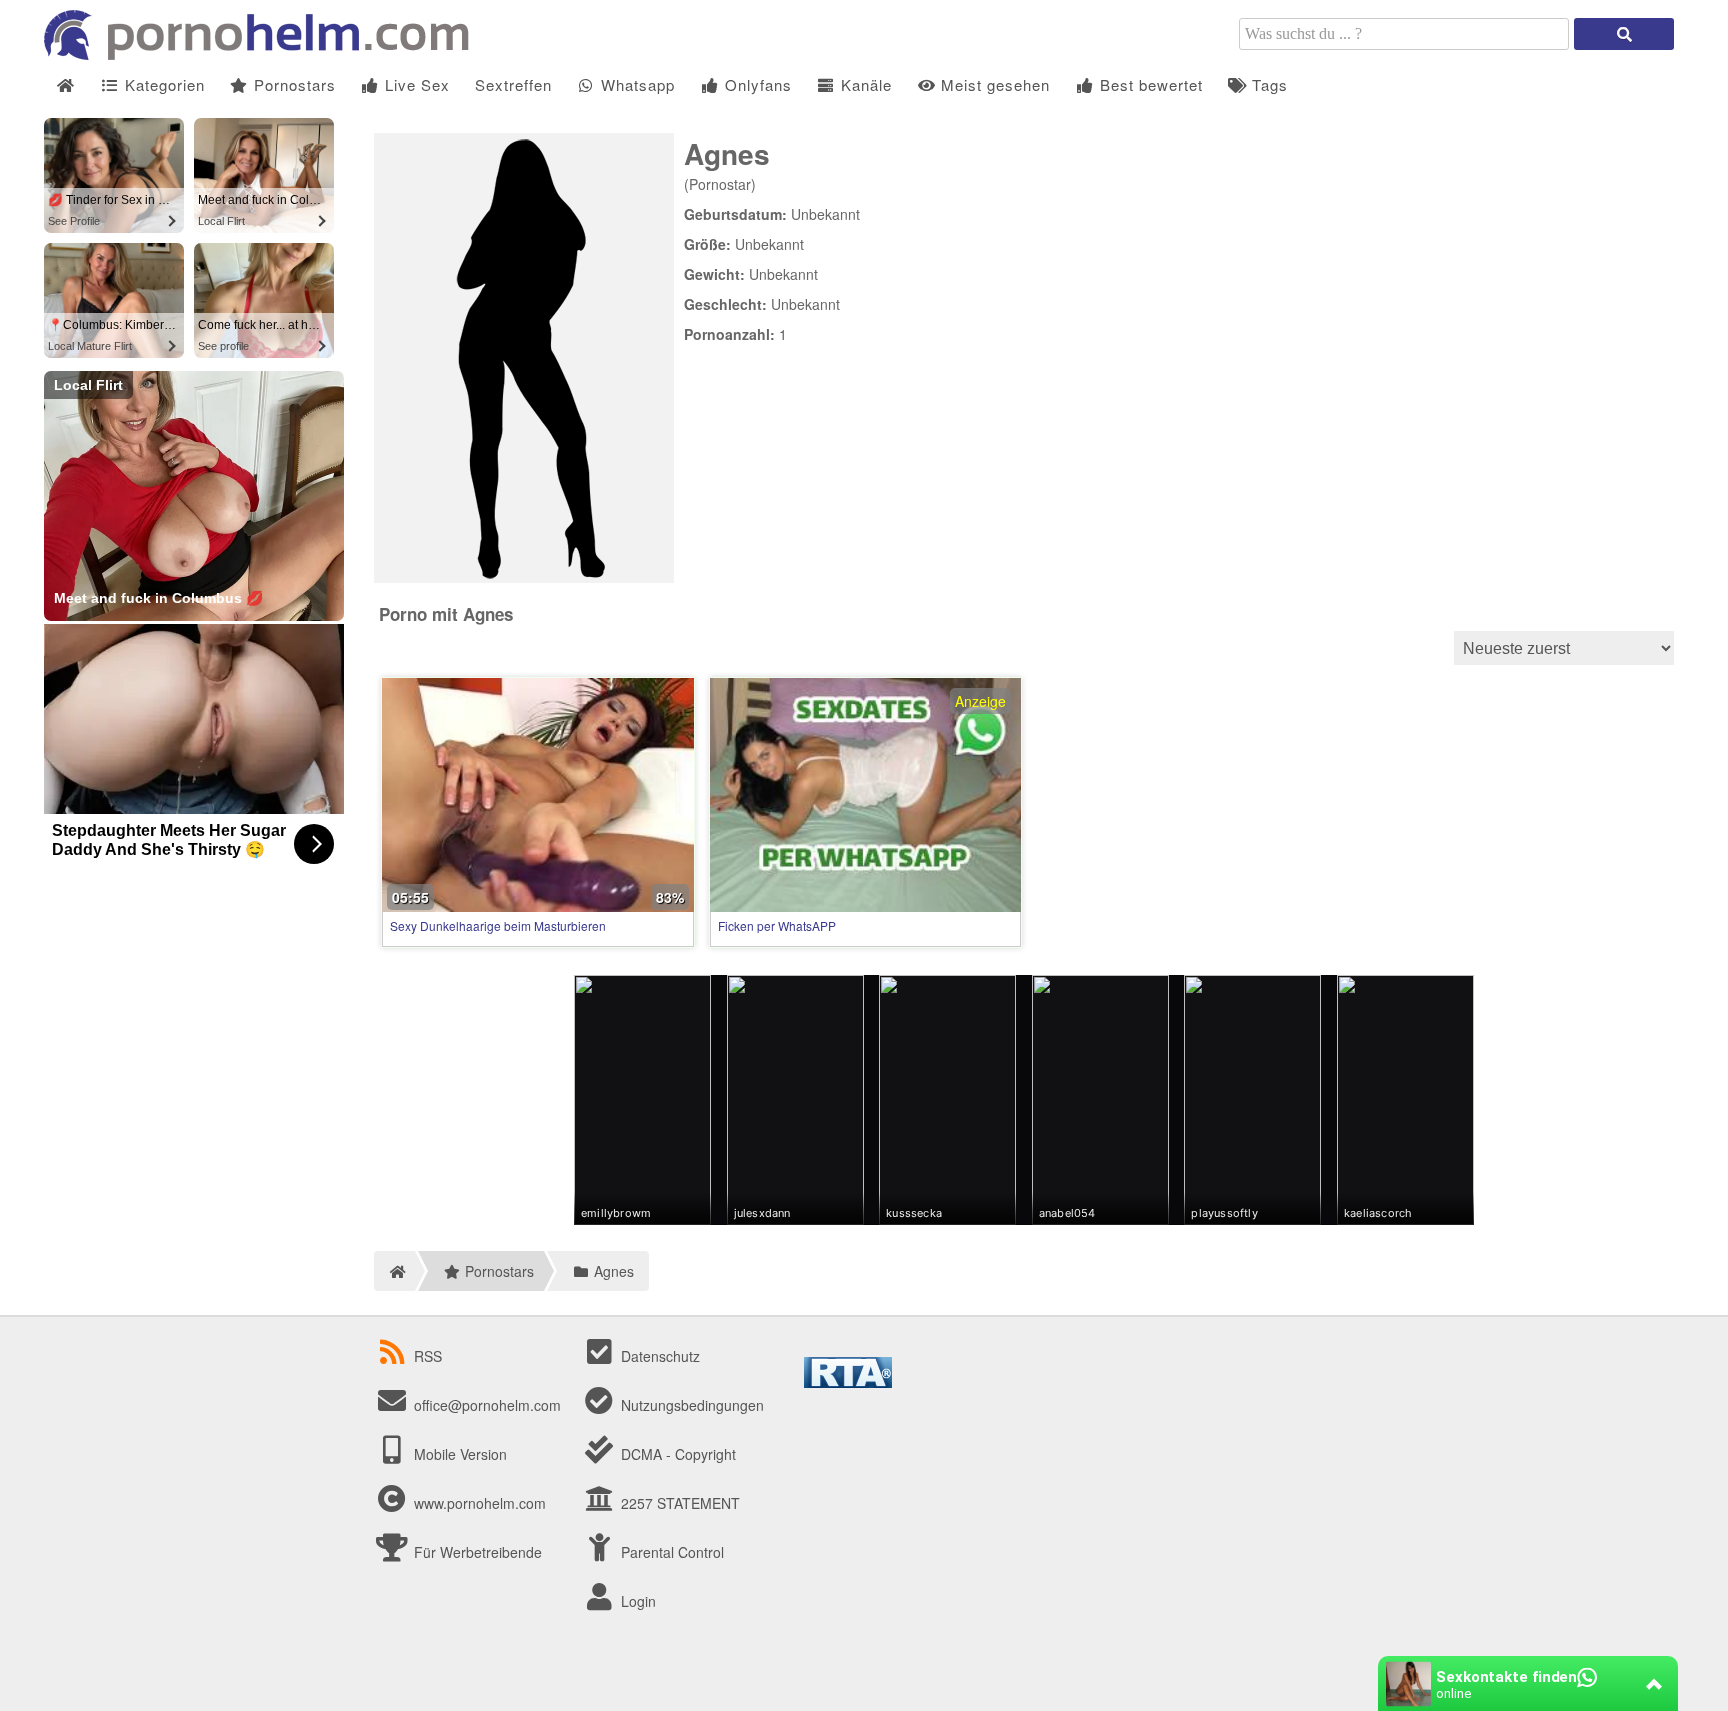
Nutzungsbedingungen (690, 1405)
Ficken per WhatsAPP (777, 925)
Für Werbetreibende (476, 1552)
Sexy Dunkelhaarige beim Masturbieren (498, 925)
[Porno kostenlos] (264, 54)
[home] (394, 1271)
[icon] (65, 85)
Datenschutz (658, 1356)
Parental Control (670, 1552)
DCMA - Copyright (676, 1454)
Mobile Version (458, 1454)
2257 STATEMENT (678, 1503)
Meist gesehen (993, 84)
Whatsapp (635, 84)
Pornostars (292, 84)
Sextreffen (513, 84)
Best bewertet (1149, 84)
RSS (428, 1356)
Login (636, 1601)
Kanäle (864, 84)
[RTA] (848, 1382)
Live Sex (415, 84)
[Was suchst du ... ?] (1624, 34)
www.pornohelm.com (480, 1503)
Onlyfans (756, 84)
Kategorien (162, 84)
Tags (1267, 84)
